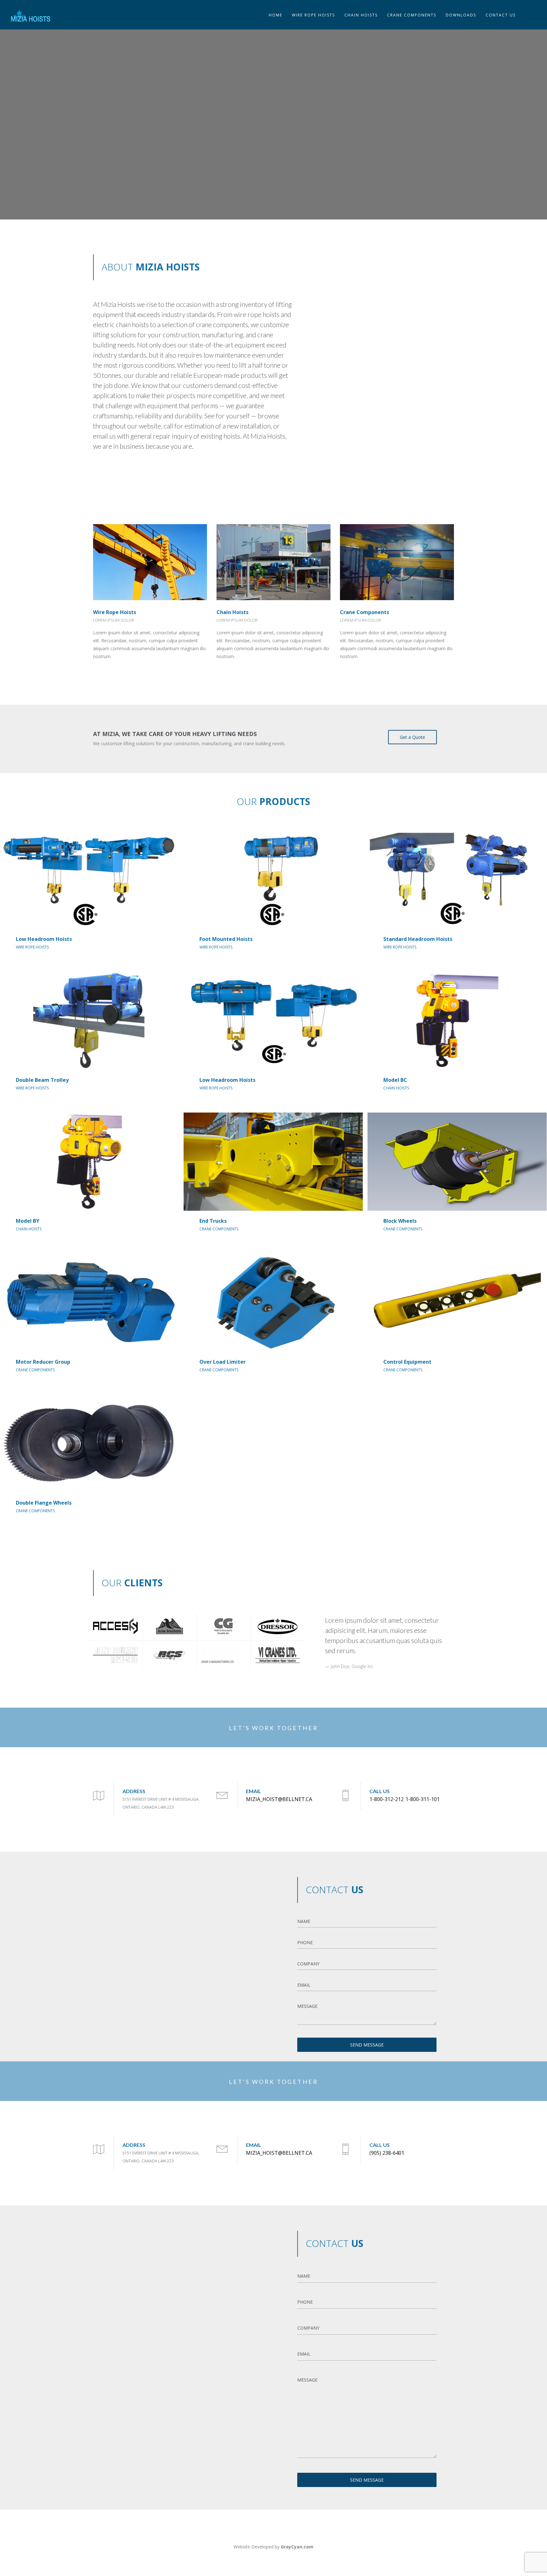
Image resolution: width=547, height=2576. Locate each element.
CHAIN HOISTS (361, 15)
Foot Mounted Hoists (226, 939)
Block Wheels (400, 1221)
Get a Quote (412, 737)
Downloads (461, 15)
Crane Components (365, 612)
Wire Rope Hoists (115, 612)
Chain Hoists (233, 612)
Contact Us (501, 15)
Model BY (28, 1221)
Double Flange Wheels (44, 1503)
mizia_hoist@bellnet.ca (279, 1799)
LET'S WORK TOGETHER (273, 1728)
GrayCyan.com (297, 2547)
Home (276, 15)
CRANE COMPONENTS (412, 15)
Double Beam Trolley (42, 1080)
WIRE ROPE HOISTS (313, 15)
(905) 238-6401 (387, 2153)
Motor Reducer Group (43, 1362)
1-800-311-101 (423, 1799)
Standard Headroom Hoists (418, 939)
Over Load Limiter (223, 1362)
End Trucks (213, 1221)
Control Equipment (407, 1362)
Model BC (395, 1080)
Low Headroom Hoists (44, 939)
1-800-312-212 (387, 1799)
